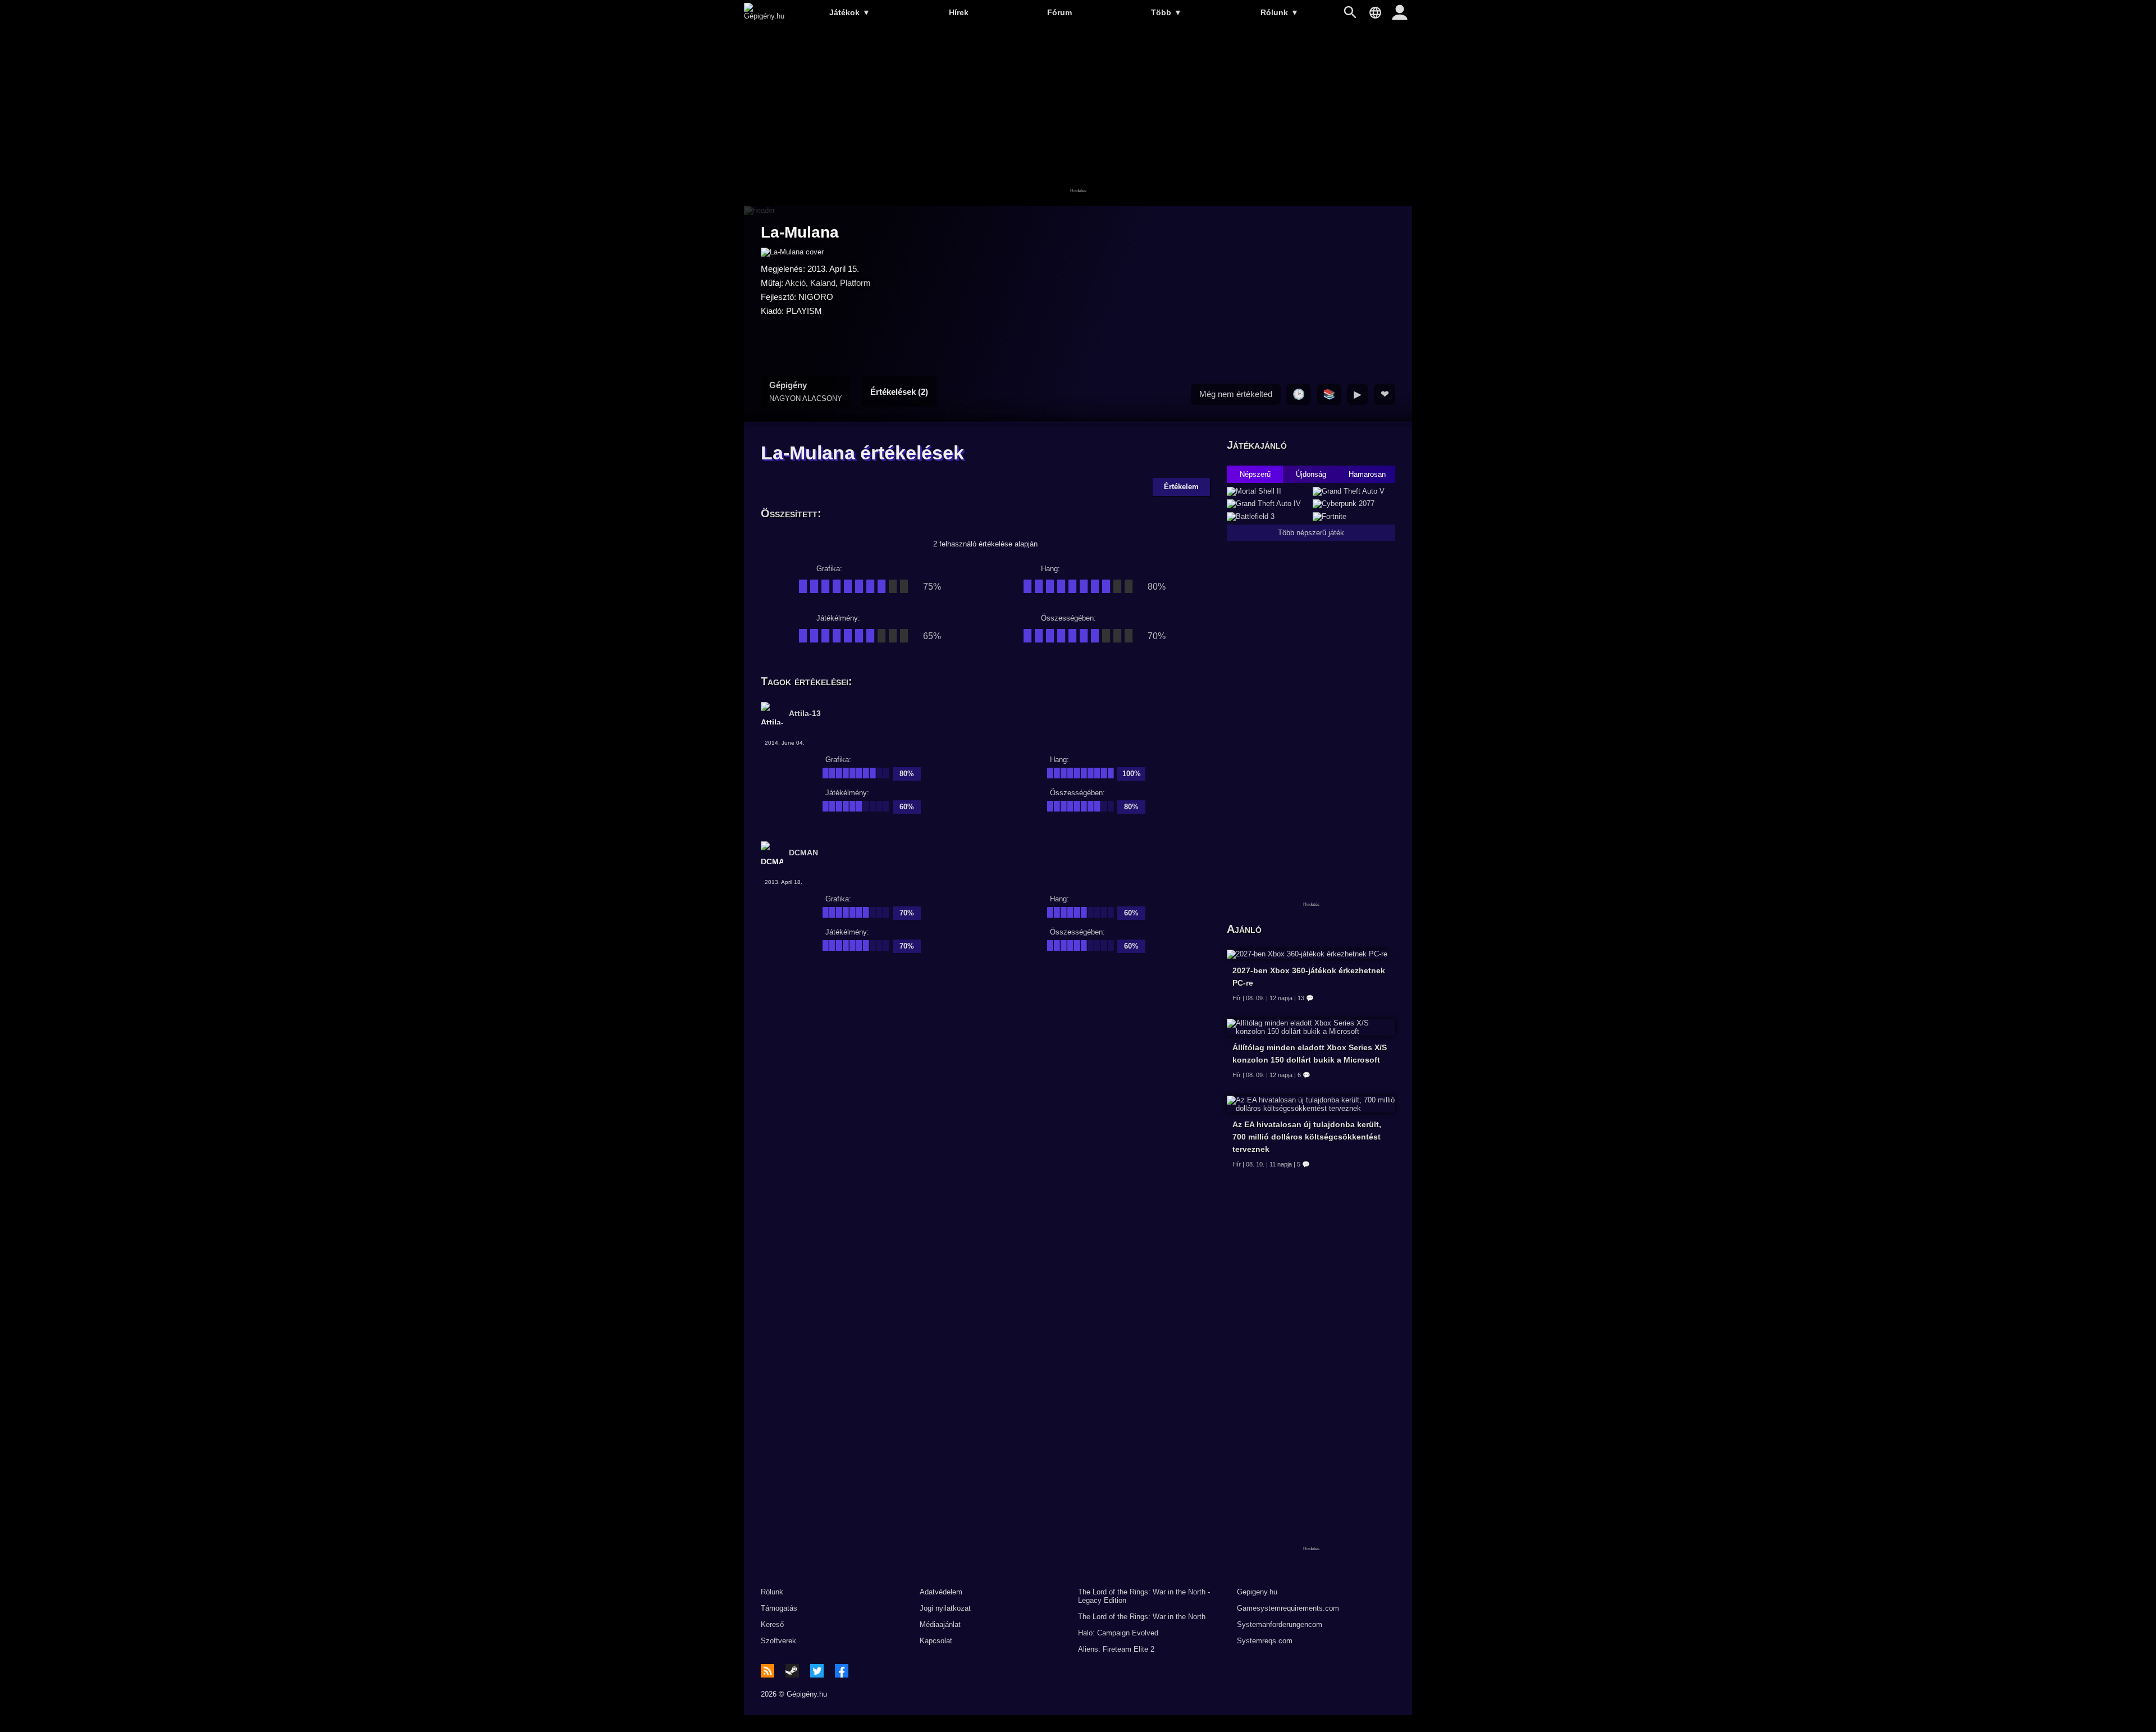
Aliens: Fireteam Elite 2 (1116, 1649)
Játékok (850, 12)
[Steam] (792, 1671)
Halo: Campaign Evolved (1118, 1633)
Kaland (823, 283)
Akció (795, 283)
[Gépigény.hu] (764, 16)
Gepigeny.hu (1257, 1592)
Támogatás (779, 1608)
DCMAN (803, 853)
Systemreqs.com (1265, 1641)
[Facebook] (842, 1671)
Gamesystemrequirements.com (1288, 1608)
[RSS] (768, 1671)
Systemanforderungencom (1280, 1624)
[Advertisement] (1078, 116)
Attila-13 (805, 713)
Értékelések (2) (899, 392)
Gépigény (806, 391)
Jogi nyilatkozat (945, 1608)
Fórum (1059, 12)
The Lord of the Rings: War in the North (1142, 1617)
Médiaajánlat (940, 1624)
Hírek (959, 12)
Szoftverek (778, 1641)
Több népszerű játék (1311, 533)
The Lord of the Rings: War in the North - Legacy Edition (1144, 1596)
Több (1166, 12)
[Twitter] (817, 1671)
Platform (855, 283)
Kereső (772, 1624)
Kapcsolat (936, 1641)
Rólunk (1280, 12)
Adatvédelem (941, 1592)
